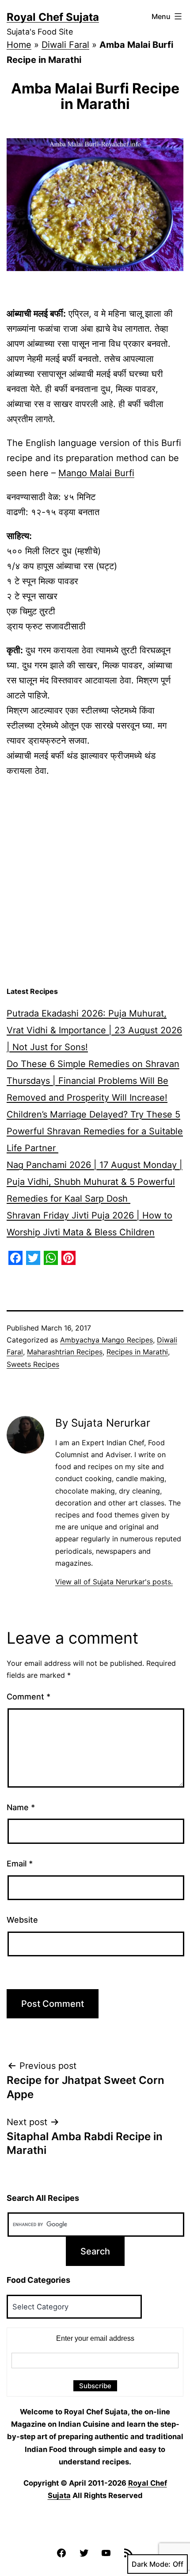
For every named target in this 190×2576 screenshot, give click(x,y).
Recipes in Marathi (137, 1352)
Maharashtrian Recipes (65, 1352)
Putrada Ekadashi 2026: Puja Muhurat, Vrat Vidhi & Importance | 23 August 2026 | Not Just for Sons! (94, 1030)
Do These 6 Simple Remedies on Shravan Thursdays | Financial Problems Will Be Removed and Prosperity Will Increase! (93, 1081)
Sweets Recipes (33, 1364)
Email (20, 1864)
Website (22, 1920)
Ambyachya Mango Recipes (106, 1340)
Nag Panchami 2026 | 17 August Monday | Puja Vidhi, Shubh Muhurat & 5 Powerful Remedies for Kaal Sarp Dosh (95, 1182)
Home (19, 45)
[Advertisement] (95, 882)
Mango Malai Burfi (96, 473)
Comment (28, 1697)
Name (21, 1807)
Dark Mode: (151, 2564)
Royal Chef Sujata (53, 17)
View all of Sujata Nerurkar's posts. (114, 1582)
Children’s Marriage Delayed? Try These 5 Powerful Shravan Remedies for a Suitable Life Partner (95, 1131)
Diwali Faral (65, 45)
